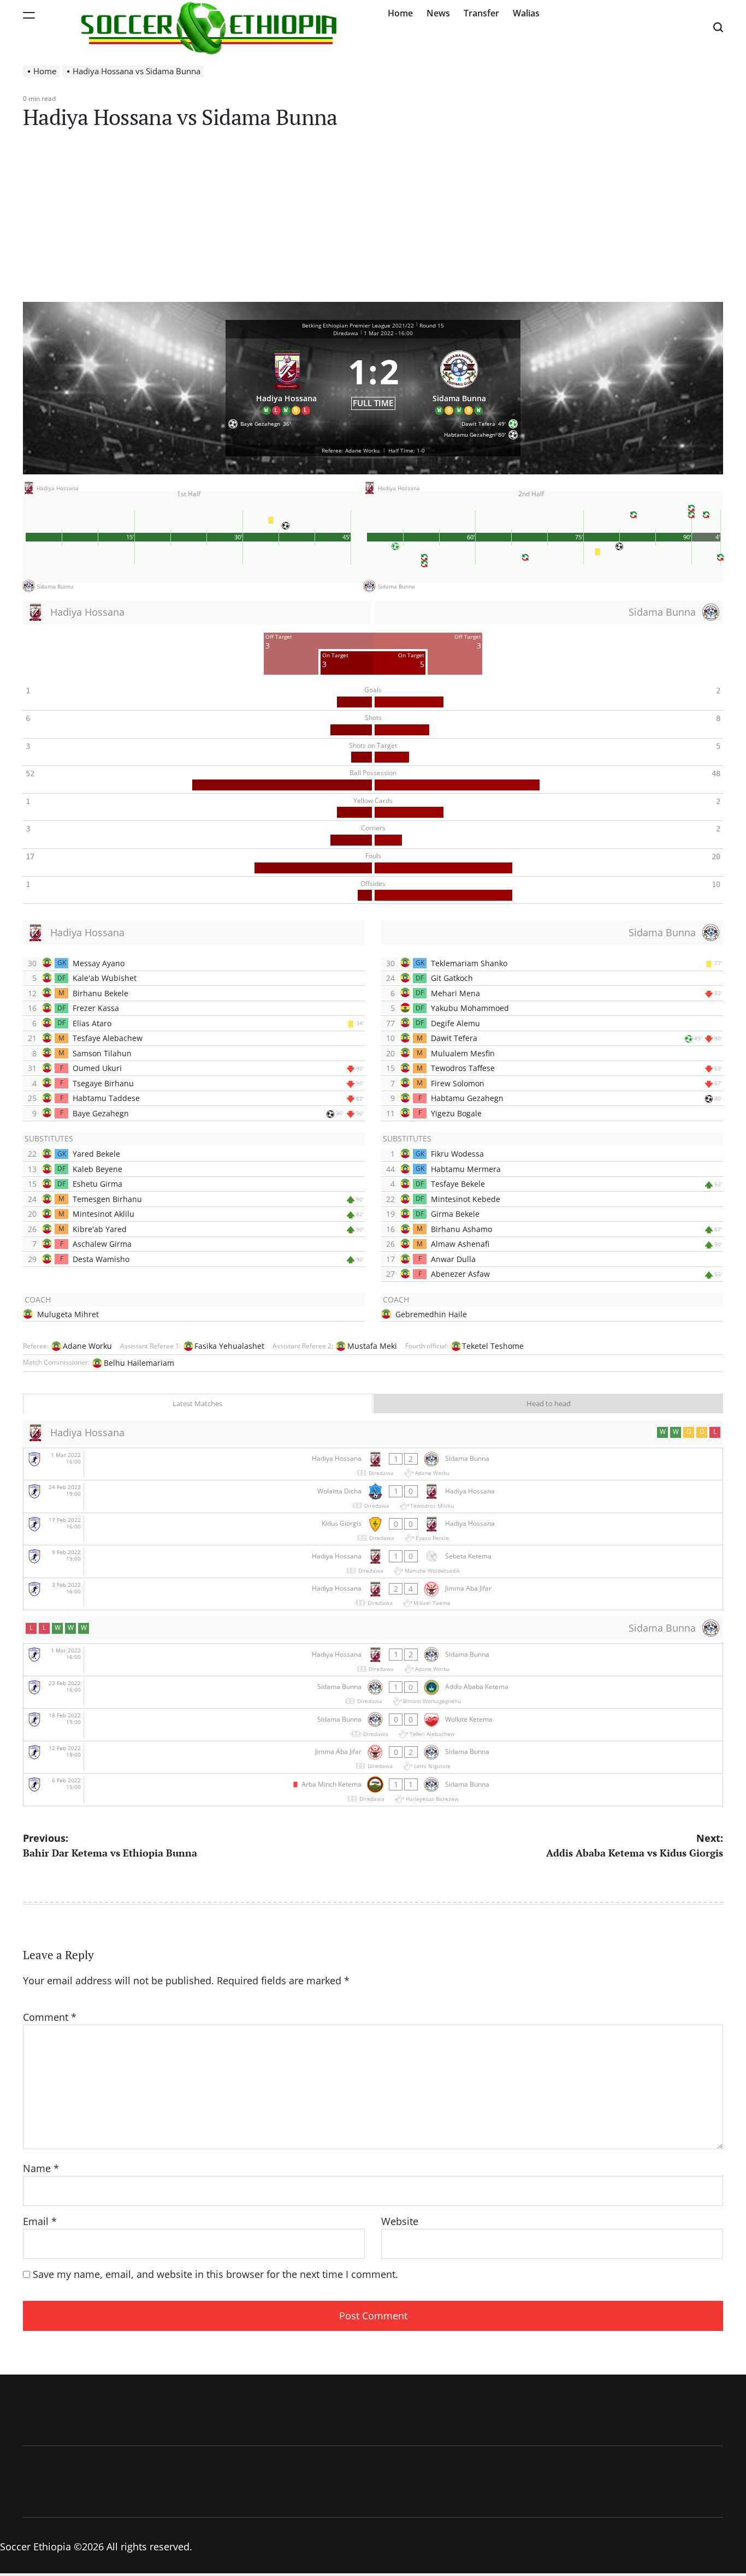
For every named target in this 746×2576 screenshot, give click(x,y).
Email (40, 2221)
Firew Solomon (458, 1083)
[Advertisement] (373, 220)
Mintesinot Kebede (466, 1199)
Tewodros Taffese (463, 1068)
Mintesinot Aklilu (103, 1214)
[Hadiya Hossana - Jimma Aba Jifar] (373, 1594)
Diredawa (346, 333)
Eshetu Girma (97, 1184)
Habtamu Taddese (106, 1098)
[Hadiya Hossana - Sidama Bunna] (373, 1464)
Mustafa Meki (372, 1346)
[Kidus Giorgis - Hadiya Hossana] (373, 1529)
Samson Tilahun (102, 1053)
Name (41, 2168)
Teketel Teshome (493, 1346)
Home (400, 13)
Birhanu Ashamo (461, 1229)
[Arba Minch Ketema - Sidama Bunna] (373, 1790)
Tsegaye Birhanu (103, 1083)
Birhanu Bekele (100, 993)
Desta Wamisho (101, 1259)
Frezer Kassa (96, 1008)
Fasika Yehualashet (229, 1346)
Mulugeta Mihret (68, 1314)
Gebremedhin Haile (431, 1314)
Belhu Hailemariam (139, 1363)
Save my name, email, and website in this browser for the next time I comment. (215, 2274)
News (438, 13)
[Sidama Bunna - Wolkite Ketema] (373, 1725)
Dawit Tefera (454, 1038)
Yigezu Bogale (456, 1113)
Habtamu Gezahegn (467, 1098)
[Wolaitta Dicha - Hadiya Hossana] (373, 1497)
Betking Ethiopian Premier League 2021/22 (358, 325)
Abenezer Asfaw (460, 1274)
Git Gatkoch (452, 978)
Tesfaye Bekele (458, 1184)
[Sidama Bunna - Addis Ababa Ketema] (373, 1692)
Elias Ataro (92, 1023)
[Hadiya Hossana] (287, 380)
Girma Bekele (455, 1214)
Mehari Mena (455, 993)
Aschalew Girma (102, 1244)
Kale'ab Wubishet (105, 978)
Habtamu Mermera (466, 1169)
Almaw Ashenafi (460, 1244)
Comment (50, 2017)
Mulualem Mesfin (463, 1053)
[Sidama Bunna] (460, 380)
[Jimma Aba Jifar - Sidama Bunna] (373, 1757)
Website (400, 2221)
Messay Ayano (99, 963)
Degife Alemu (455, 1023)
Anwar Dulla (453, 1259)
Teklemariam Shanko (469, 963)
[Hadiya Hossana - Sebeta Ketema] (373, 1561)
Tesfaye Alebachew (108, 1038)
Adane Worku (87, 1346)
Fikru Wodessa (457, 1154)
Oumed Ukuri (97, 1068)
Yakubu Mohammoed (470, 1008)
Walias (526, 13)
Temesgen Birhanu (107, 1199)
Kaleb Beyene (97, 1169)
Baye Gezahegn (101, 1113)
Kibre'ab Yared (100, 1229)
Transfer (481, 13)
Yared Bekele (96, 1154)
